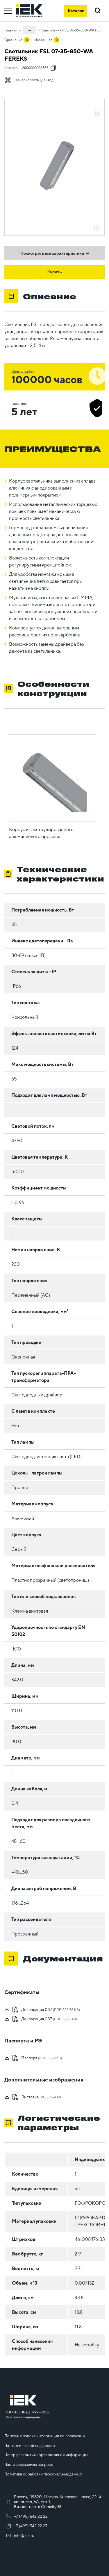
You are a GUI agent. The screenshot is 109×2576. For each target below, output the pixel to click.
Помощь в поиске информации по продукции (45, 2436)
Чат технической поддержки (30, 2446)
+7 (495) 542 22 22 (31, 2516)
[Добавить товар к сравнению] (97, 114)
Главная (11, 30)
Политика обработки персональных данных (43, 2474)
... (29, 29)
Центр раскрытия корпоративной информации (47, 2455)
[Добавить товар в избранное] (97, 107)
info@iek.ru (24, 2535)
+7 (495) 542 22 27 (31, 2526)
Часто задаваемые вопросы (29, 2465)
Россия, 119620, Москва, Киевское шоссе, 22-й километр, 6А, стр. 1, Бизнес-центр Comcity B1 (57, 2502)
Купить (55, 272)
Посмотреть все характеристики (52, 253)
